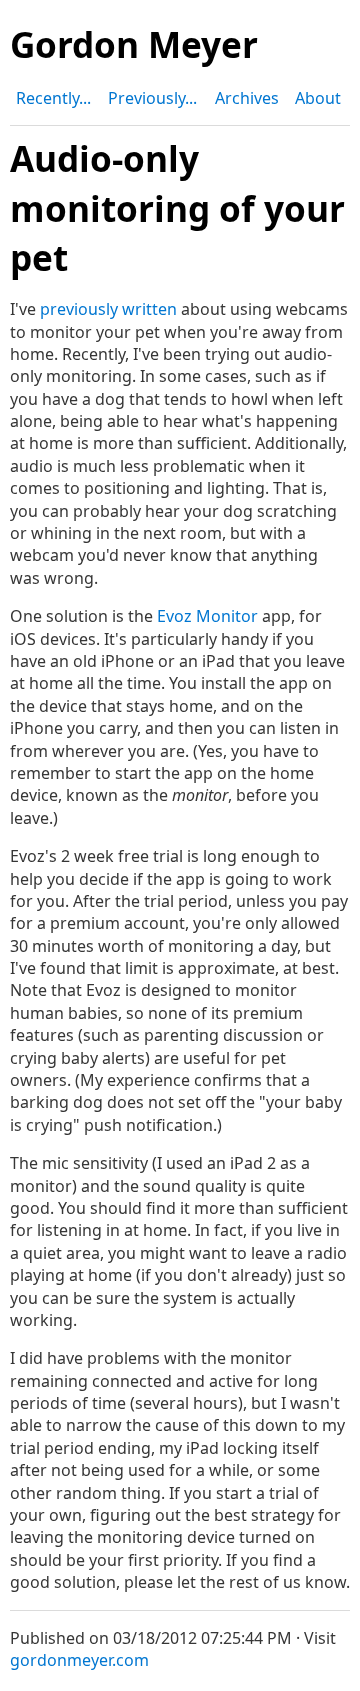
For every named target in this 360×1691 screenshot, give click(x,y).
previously (79, 309)
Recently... (53, 98)
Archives (247, 98)
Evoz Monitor (207, 616)
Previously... (152, 98)
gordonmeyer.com (79, 1660)
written (149, 309)
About (318, 98)
